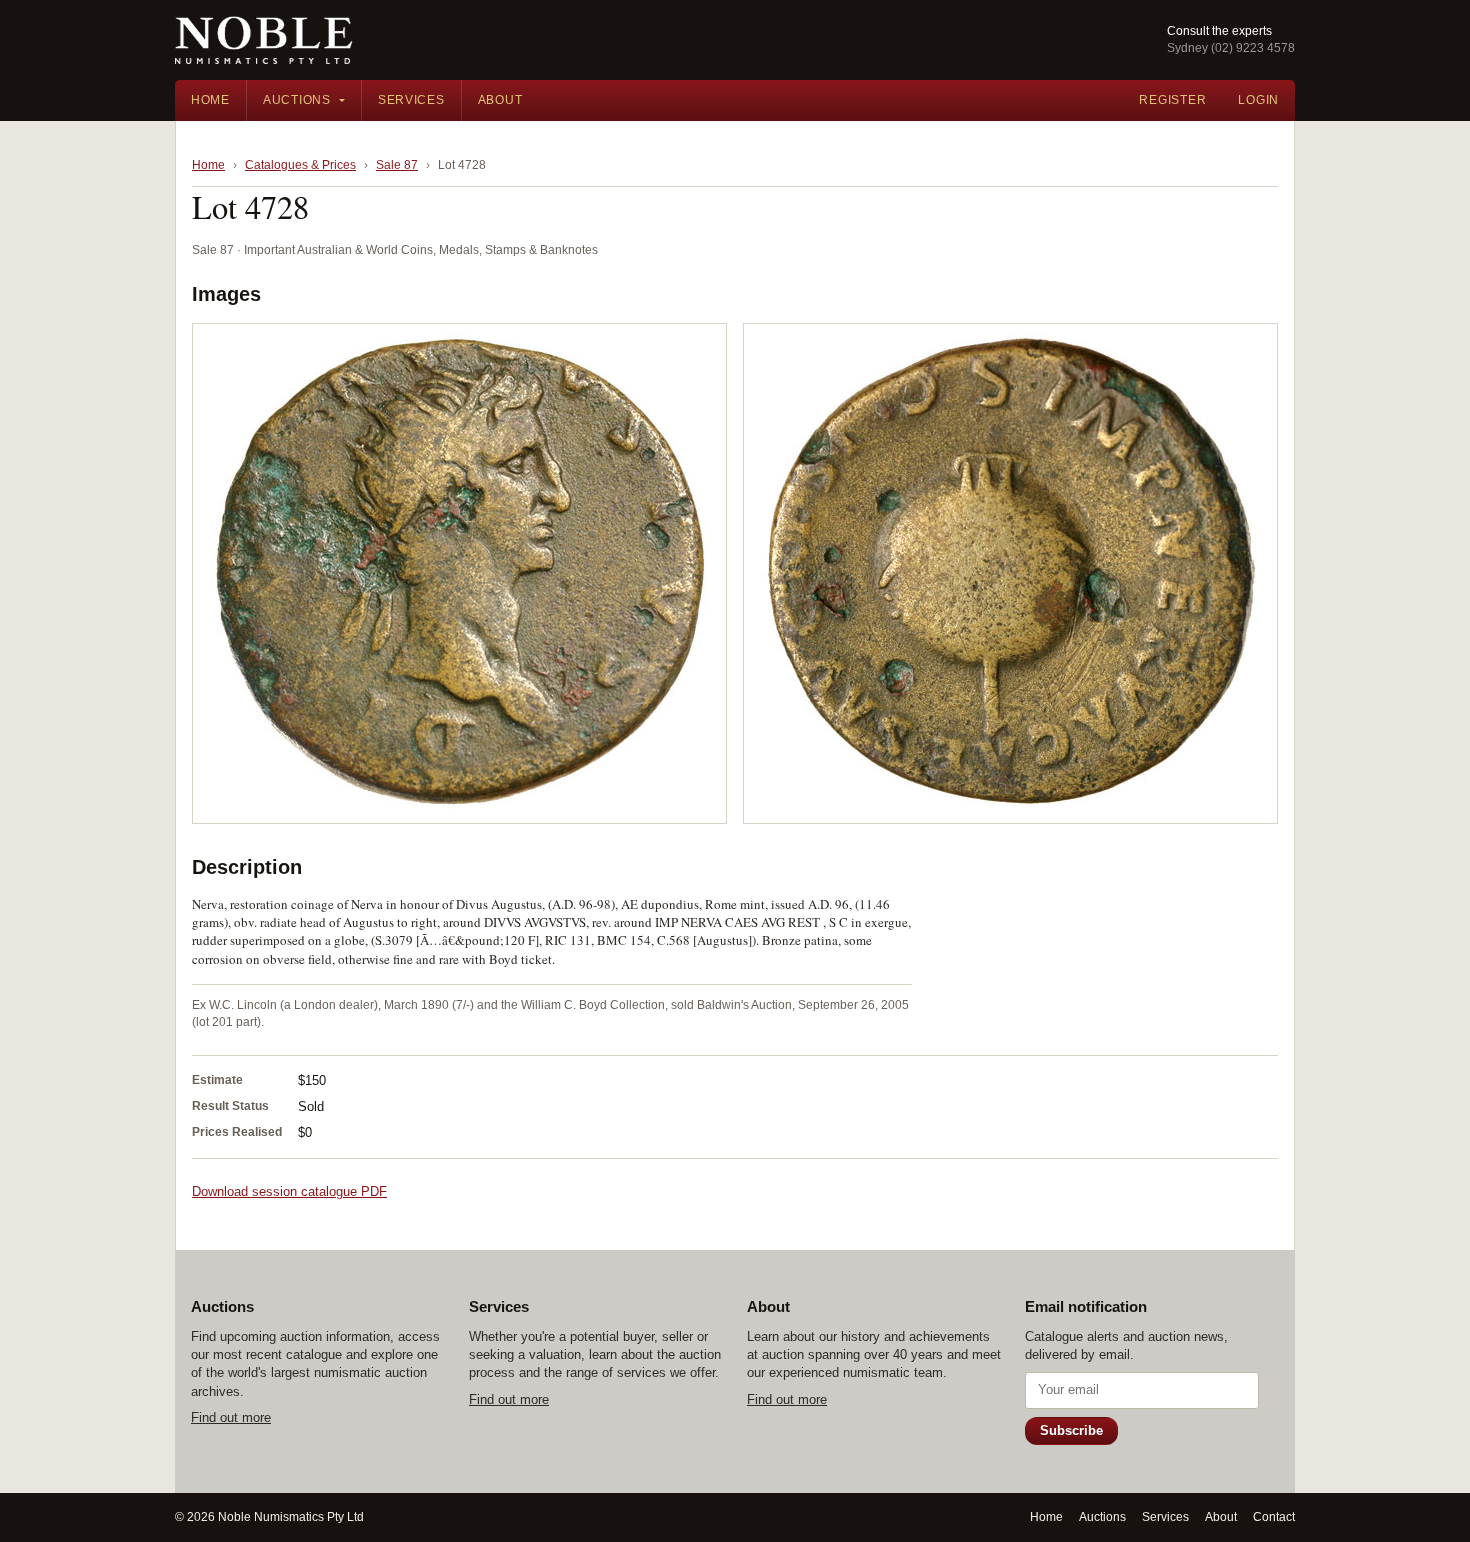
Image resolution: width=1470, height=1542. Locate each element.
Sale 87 (397, 165)
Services (411, 100)
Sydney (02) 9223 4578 (1231, 48)
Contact (1274, 1517)
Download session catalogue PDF (289, 1191)
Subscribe (1071, 1430)
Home (210, 100)
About (500, 100)
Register (1172, 100)
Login (1258, 100)
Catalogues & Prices (300, 165)
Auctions (297, 100)
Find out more (231, 1417)
